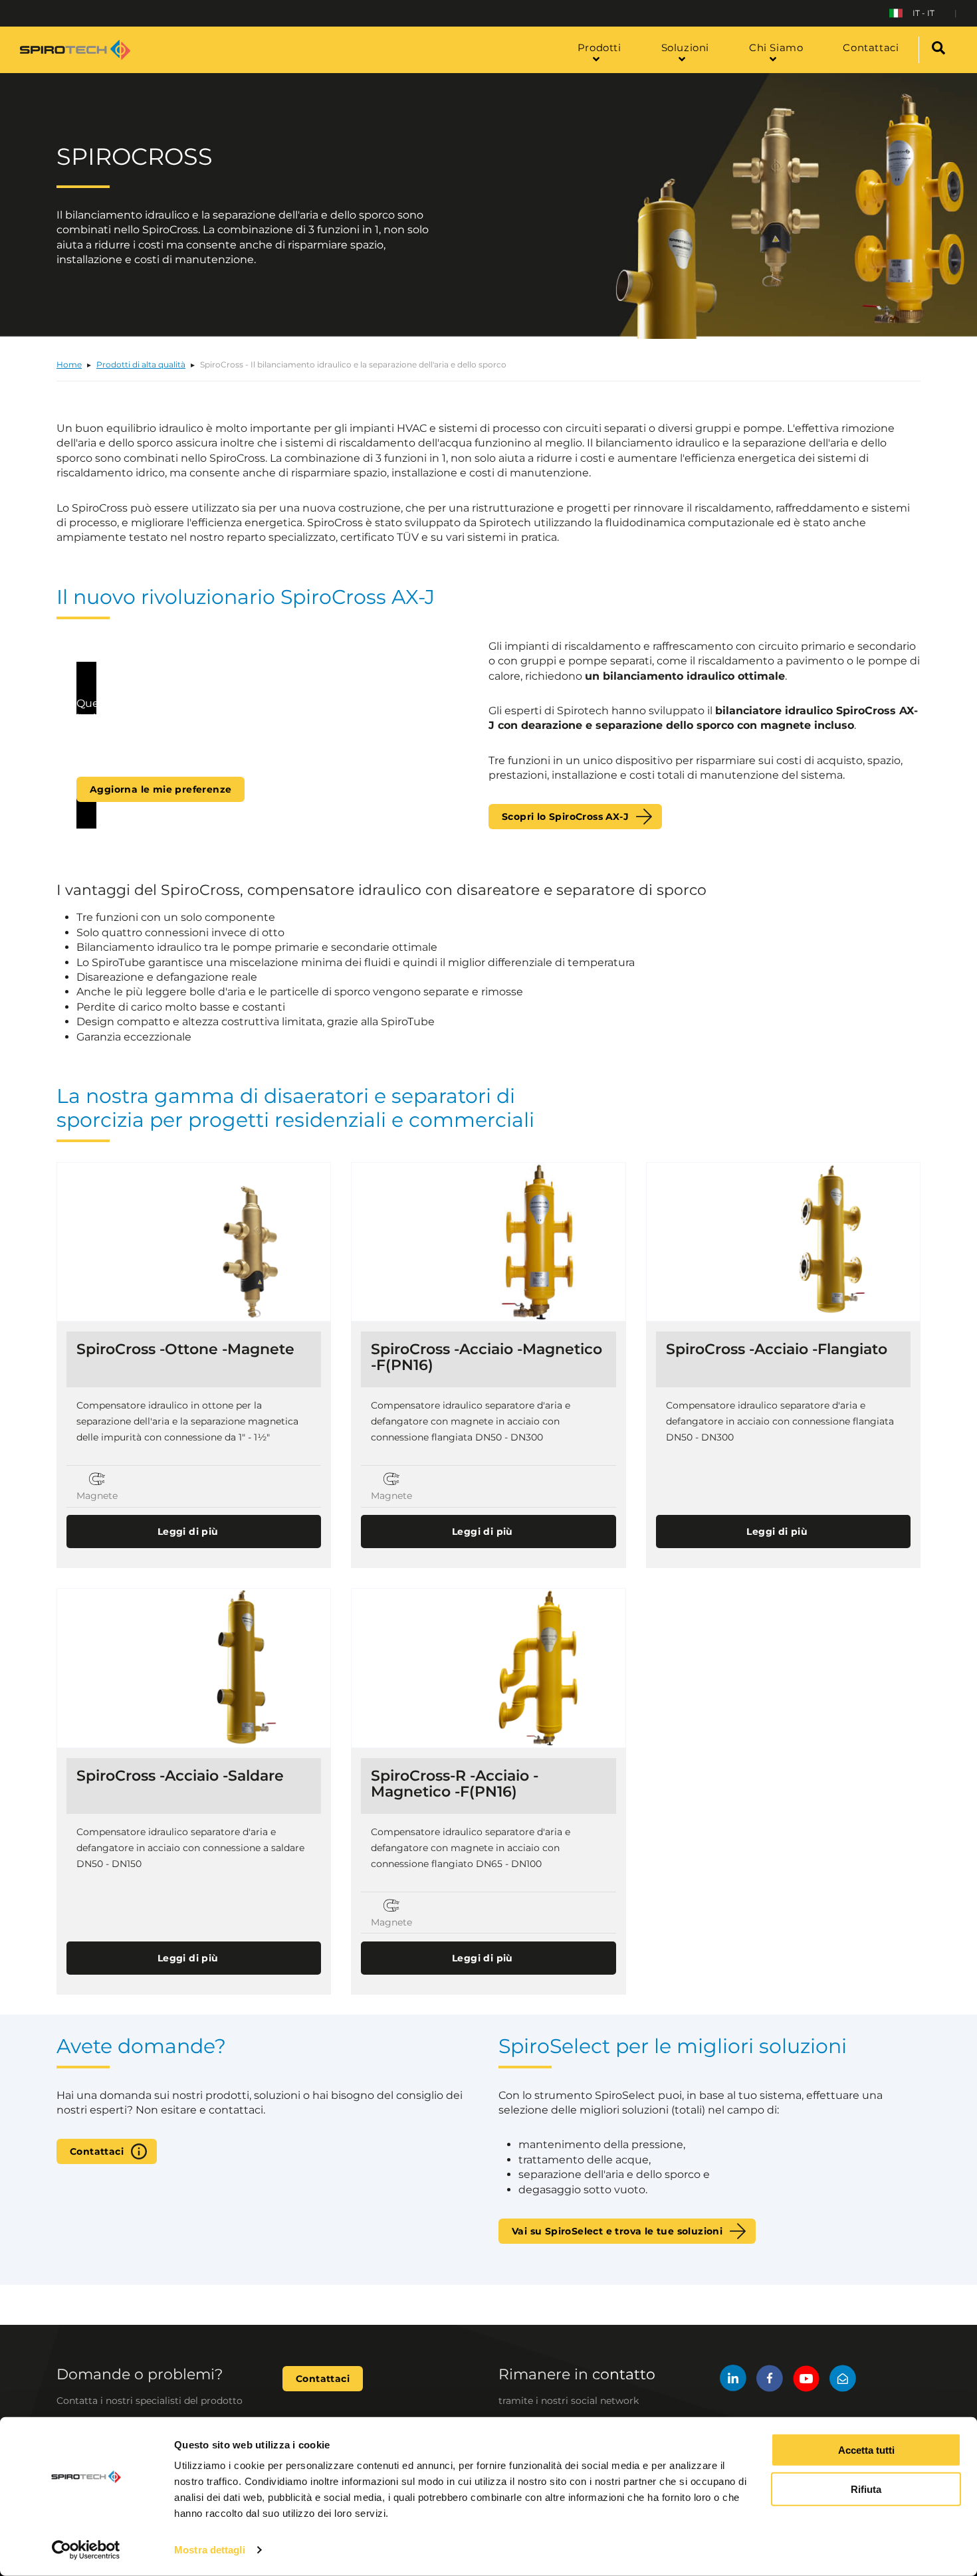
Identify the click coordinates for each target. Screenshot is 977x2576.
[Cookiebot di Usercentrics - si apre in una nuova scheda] (86, 2550)
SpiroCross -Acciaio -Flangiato (777, 1349)
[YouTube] (806, 2380)
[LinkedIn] (733, 2380)
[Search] (938, 50)
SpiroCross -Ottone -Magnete (185, 1349)
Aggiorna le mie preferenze (161, 789)
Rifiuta (866, 2489)
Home (69, 364)
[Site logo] (75, 50)
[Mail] (843, 2380)
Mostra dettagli (210, 2550)
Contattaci (97, 2151)
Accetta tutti (866, 2450)
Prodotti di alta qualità (141, 364)
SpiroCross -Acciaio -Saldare (180, 1776)
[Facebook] (770, 2380)
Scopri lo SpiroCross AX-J (565, 817)
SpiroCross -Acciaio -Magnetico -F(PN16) (487, 1357)
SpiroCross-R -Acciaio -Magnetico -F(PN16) (455, 1784)
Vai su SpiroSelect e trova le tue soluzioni (617, 2231)
